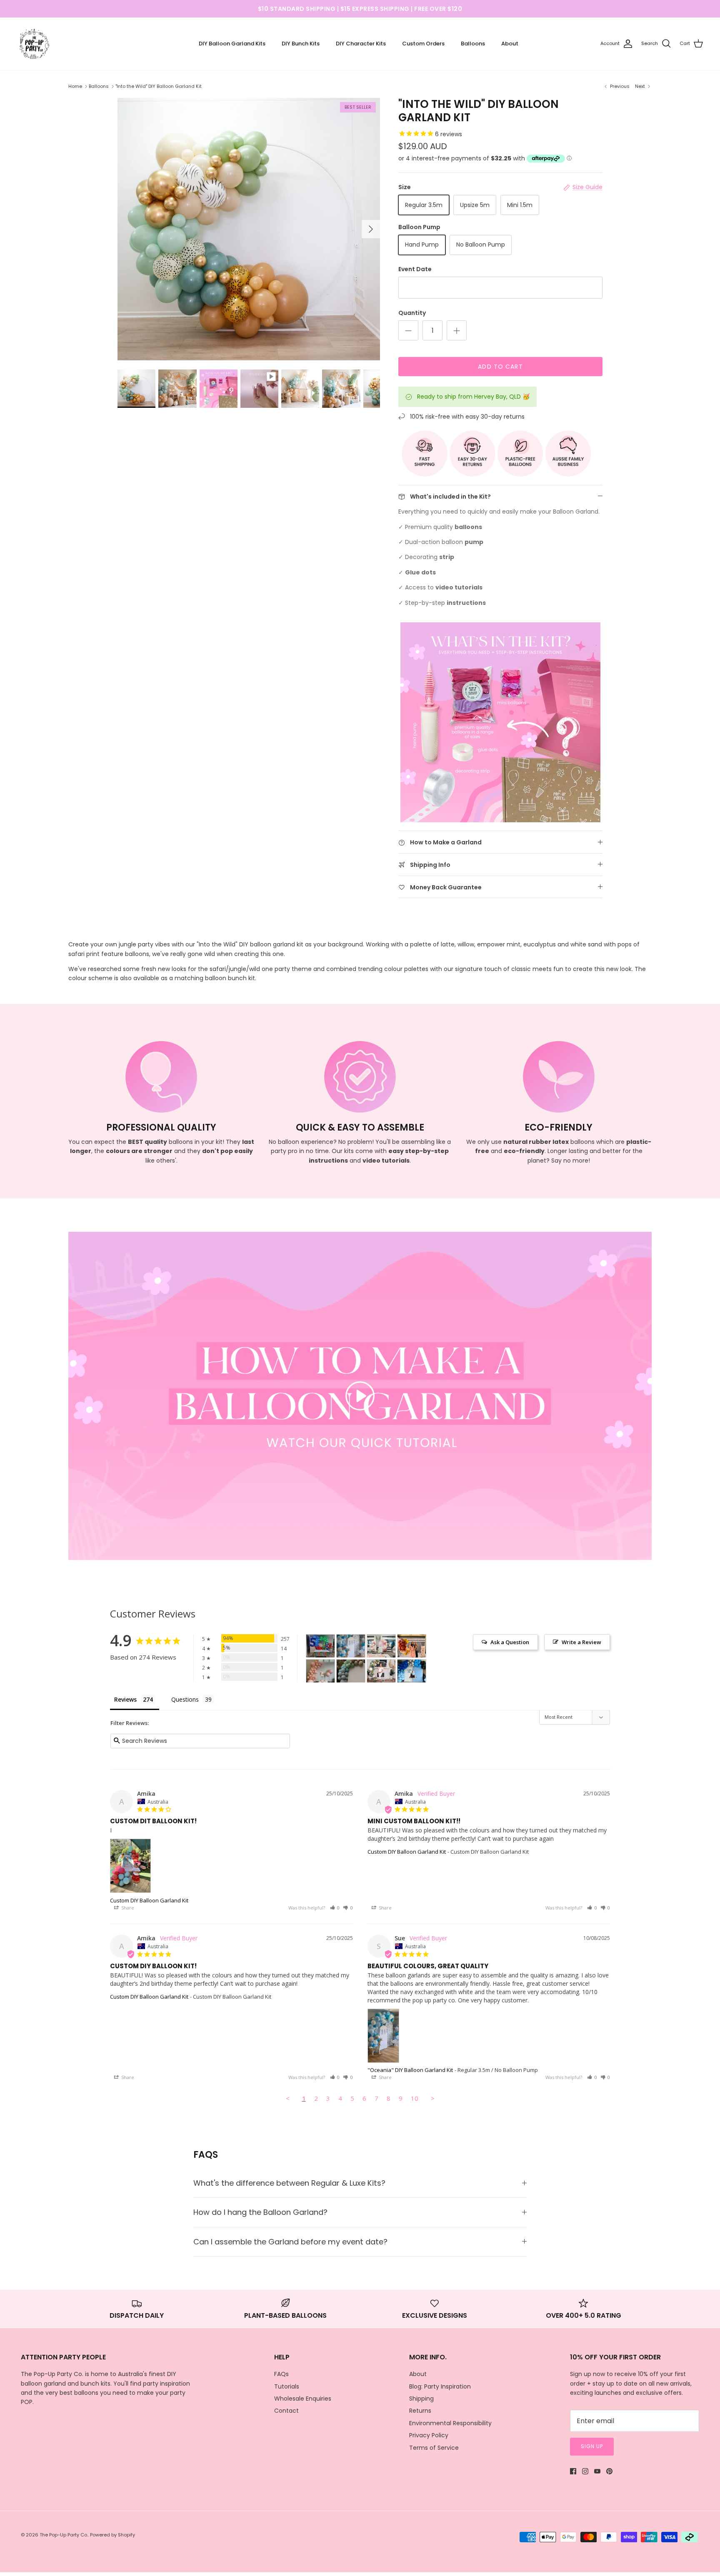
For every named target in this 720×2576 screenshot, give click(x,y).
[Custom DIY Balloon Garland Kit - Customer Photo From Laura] (320, 1671)
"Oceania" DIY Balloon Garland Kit (410, 2070)
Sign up (592, 2446)
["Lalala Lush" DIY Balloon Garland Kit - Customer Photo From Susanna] (381, 1671)
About (510, 44)
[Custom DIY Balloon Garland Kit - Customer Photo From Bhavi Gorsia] (320, 1646)
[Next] (371, 229)
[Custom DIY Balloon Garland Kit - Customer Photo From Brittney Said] (412, 1671)
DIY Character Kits (361, 44)
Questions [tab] (185, 1699)
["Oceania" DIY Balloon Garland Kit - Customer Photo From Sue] (351, 1646)
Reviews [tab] (125, 1699)
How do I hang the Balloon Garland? (260, 2212)
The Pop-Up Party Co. (64, 2535)
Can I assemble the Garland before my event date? (290, 2242)
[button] (335, 1908)
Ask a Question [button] (510, 1642)
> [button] (433, 2098)
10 (415, 2098)
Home (75, 86)
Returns (420, 2411)
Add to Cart (500, 367)
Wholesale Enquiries (303, 2399)
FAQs (281, 2374)
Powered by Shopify (112, 2535)
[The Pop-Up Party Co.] (34, 44)
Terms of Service (434, 2448)
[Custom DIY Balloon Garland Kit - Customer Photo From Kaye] (381, 1646)
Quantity (412, 313)
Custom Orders (423, 44)
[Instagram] (585, 2471)
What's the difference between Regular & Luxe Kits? (289, 2183)
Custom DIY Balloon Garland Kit (149, 1900)
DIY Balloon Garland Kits (232, 44)
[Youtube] (597, 2471)
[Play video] (360, 1396)
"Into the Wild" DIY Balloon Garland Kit (159, 86)
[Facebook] (573, 2471)
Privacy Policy (429, 2435)
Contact (286, 2411)
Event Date (415, 269)
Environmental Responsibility (450, 2423)
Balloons (473, 44)
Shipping (421, 2399)
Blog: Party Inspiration (440, 2386)
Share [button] (127, 1908)
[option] (249, 229)
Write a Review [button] (581, 1642)
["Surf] (351, 1671)
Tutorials (287, 2386)
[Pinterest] (609, 2471)
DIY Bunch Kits (301, 44)
